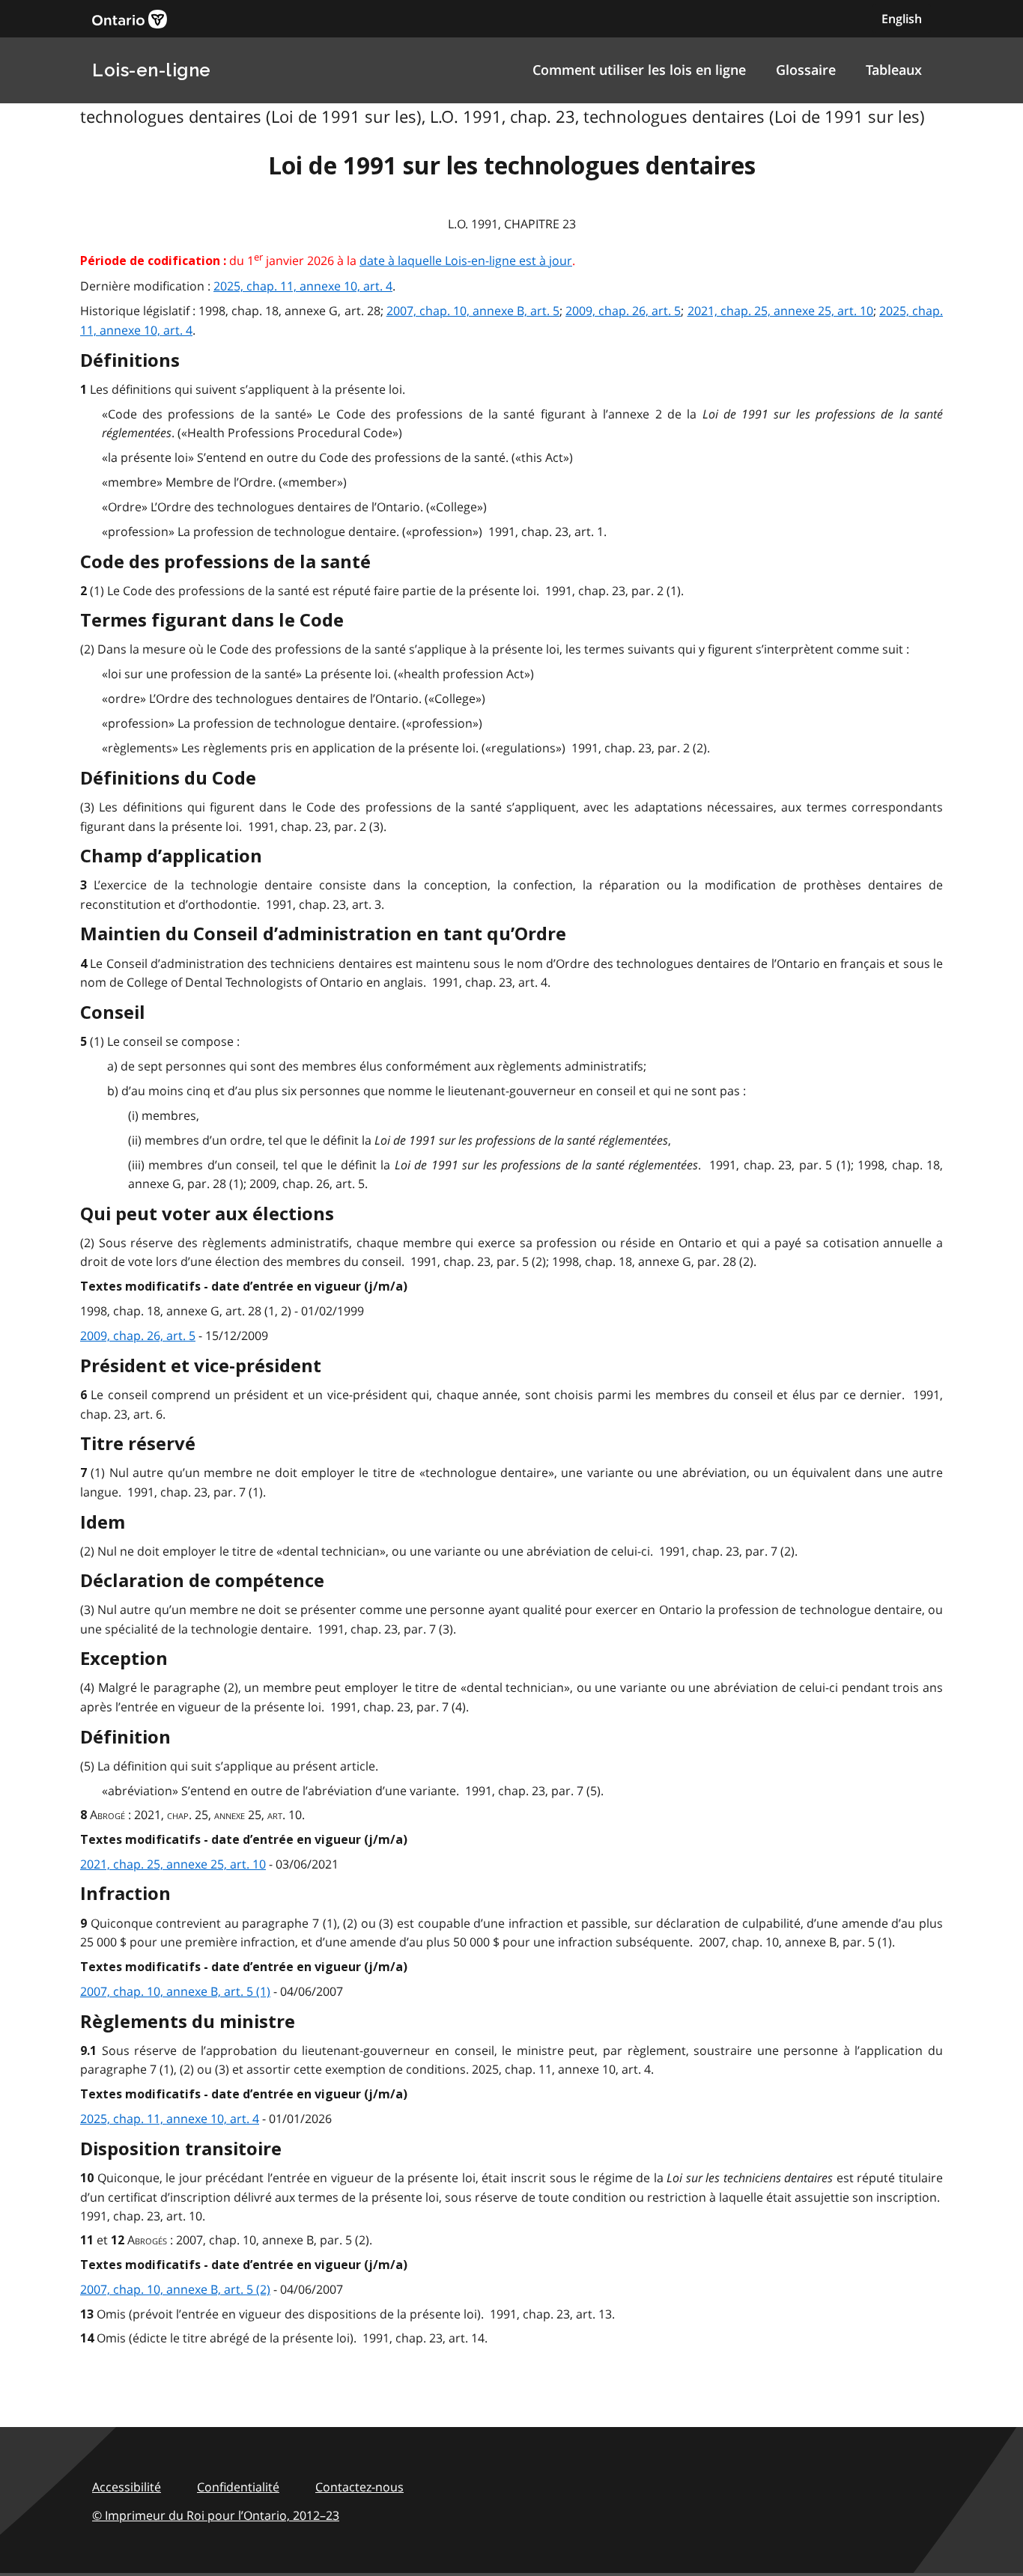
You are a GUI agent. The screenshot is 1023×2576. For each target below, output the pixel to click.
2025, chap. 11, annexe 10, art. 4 (303, 286)
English (902, 19)
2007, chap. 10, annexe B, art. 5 (473, 311)
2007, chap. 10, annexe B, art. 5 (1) (175, 1991)
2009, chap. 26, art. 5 (623, 311)
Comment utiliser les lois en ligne (639, 70)
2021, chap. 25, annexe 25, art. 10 (780, 311)
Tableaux (894, 70)
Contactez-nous (359, 2487)
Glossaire (806, 70)
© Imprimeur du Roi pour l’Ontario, (216, 2515)
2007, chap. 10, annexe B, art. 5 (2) (175, 2289)
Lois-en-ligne (152, 70)
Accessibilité (127, 2487)
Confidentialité (238, 2487)
